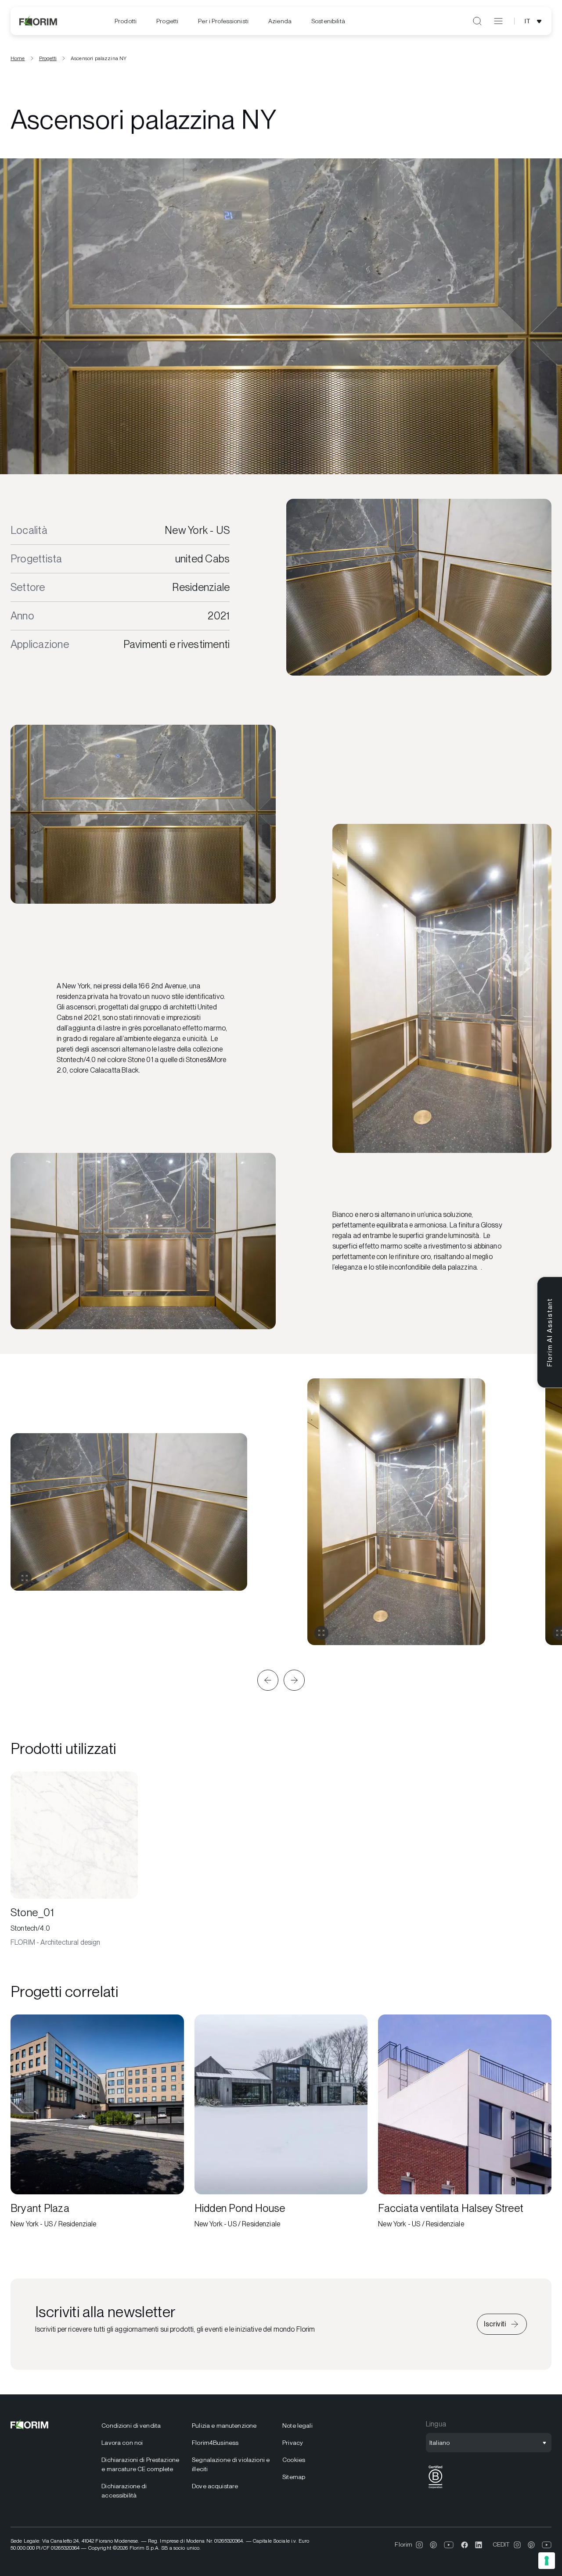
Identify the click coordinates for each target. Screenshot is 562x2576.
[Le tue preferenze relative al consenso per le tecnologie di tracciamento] (547, 2561)
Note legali (297, 2426)
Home (18, 58)
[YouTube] (449, 2545)
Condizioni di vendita (131, 2426)
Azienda (280, 21)
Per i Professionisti (223, 21)
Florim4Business (215, 2443)
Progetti (167, 21)
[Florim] (39, 21)
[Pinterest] (433, 2545)
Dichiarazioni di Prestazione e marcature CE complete (140, 2464)
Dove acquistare (215, 2486)
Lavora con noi (122, 2443)
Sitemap (294, 2477)
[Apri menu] (498, 21)
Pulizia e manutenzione (224, 2426)
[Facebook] (465, 2545)
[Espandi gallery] (25, 1578)
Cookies (294, 2460)
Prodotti (126, 21)
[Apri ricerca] (477, 21)
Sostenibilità (328, 21)
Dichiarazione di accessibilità (124, 2491)
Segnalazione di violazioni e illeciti (231, 2464)
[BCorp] (436, 2488)
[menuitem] (126, 21)
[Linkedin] (479, 2545)
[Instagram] (419, 2545)
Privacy (293, 2443)
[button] (268, 1680)
